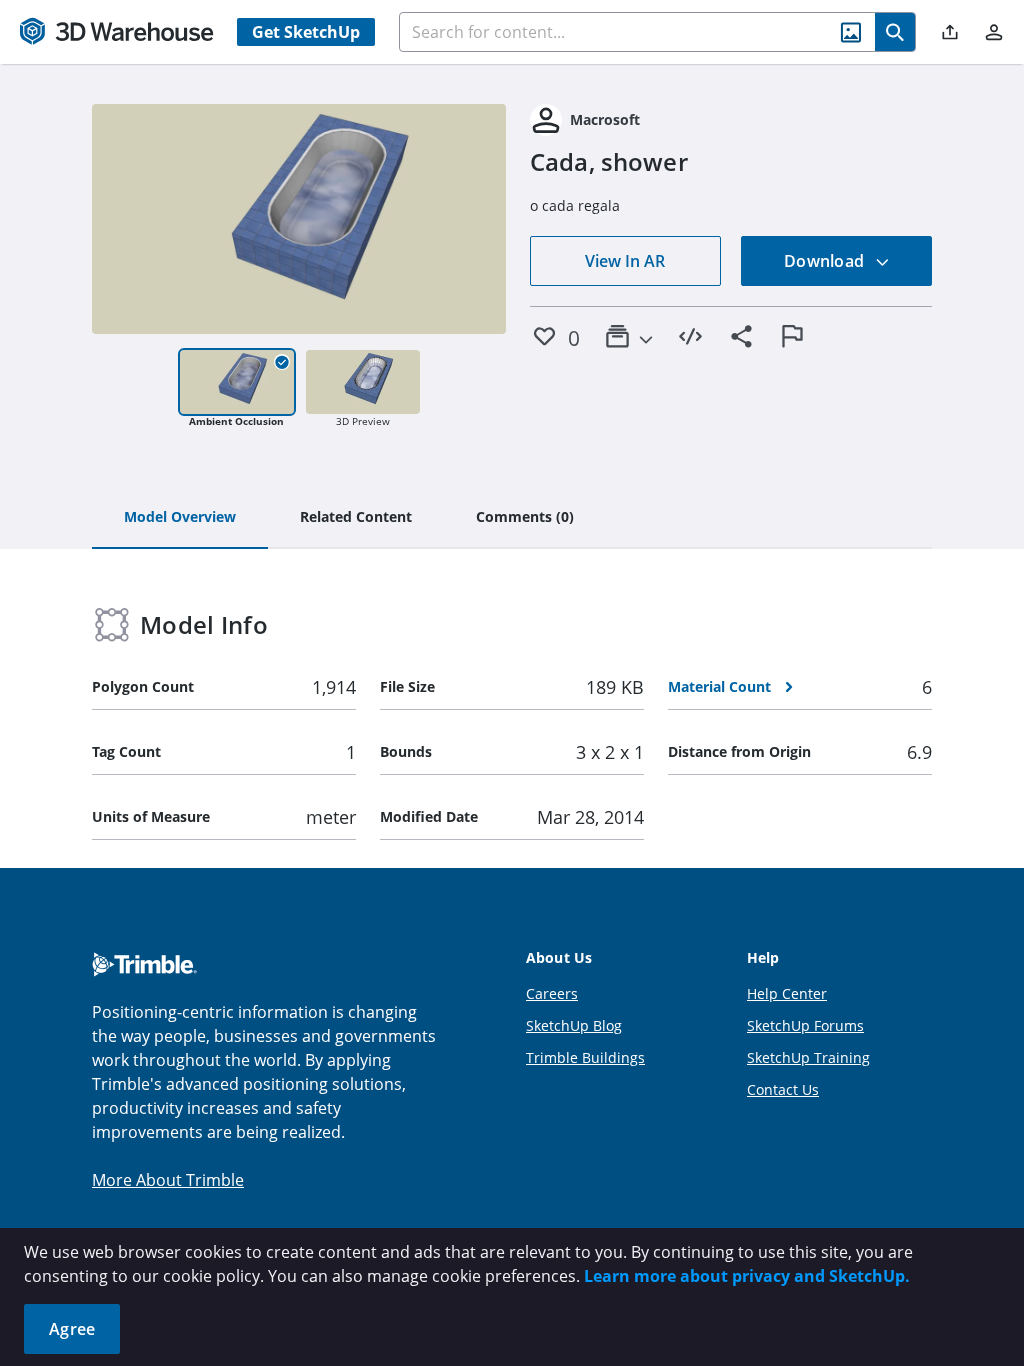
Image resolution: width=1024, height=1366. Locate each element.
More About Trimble (168, 1180)
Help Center (787, 993)
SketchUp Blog (574, 1025)
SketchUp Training (808, 1057)
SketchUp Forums (805, 1025)
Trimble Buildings (585, 1057)
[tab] (180, 518)
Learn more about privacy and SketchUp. (747, 1276)
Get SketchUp (306, 32)
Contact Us (783, 1089)
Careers (552, 993)
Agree (72, 1329)
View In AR (625, 261)
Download (826, 261)
